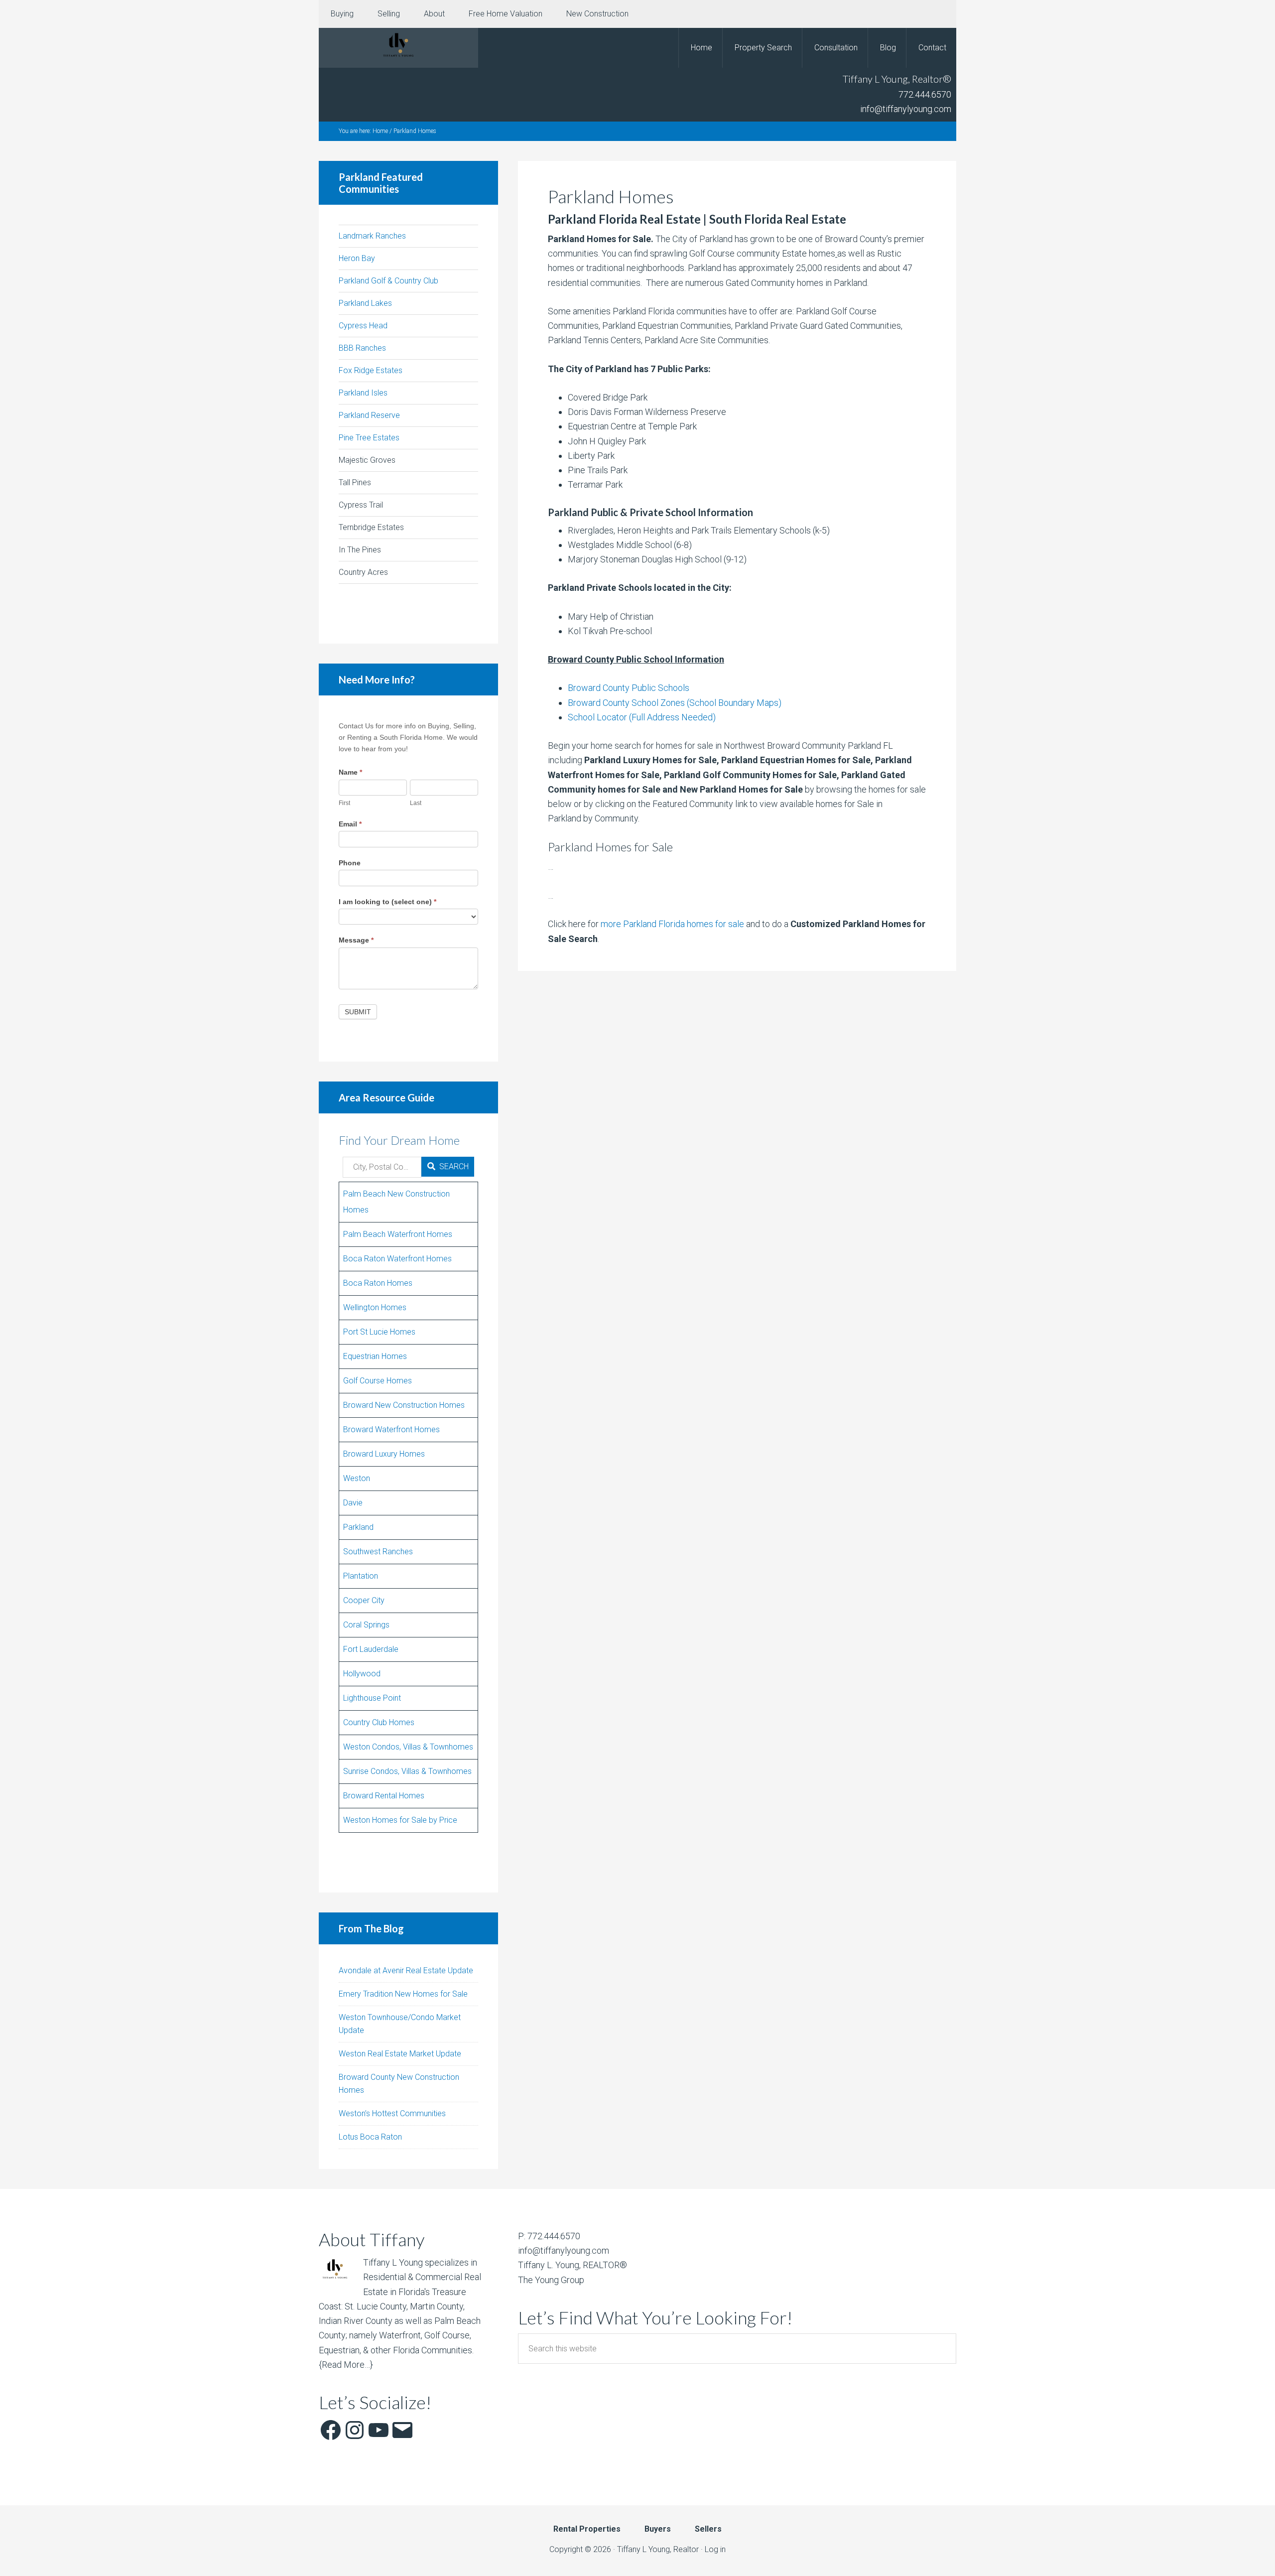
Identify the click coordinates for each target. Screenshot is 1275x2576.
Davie (353, 1503)
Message (356, 940)
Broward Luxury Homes (384, 1454)
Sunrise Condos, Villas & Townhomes (407, 1771)
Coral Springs (366, 1625)
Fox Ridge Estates (371, 370)
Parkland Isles (363, 393)
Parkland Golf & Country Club (388, 281)
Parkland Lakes (365, 303)
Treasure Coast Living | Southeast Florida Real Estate (398, 48)
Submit (358, 1012)
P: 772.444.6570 (549, 2236)
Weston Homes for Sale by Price (400, 1820)
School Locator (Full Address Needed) (642, 717)
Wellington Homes (375, 1307)
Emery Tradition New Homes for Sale (403, 1994)
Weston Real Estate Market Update (400, 2054)
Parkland (358, 1527)
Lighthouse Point (372, 1698)
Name (350, 772)
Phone (350, 863)
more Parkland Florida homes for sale (672, 924)
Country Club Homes (379, 1722)
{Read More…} (346, 2365)
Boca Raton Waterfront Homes (397, 1259)
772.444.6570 (925, 94)
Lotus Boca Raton (370, 2137)
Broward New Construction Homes (404, 1405)
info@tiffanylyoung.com (906, 109)
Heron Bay (357, 258)
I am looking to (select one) (387, 902)
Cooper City (364, 1600)
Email (350, 824)
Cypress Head (363, 326)
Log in (715, 2549)
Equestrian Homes (375, 1356)
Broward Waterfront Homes (391, 1429)
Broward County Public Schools (629, 688)
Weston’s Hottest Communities (392, 2113)
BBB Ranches (362, 348)
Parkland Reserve (369, 415)
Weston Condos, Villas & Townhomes (408, 1747)
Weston (357, 1478)
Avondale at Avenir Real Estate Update (406, 1970)
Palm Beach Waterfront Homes (398, 1234)
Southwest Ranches (378, 1552)
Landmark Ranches (372, 236)
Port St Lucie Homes (379, 1332)
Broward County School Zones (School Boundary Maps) (675, 703)
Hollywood (362, 1674)
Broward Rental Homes (384, 1796)
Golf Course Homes (378, 1381)
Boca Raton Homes (378, 1283)
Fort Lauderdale (371, 1649)
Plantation (361, 1576)
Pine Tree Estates (369, 438)
